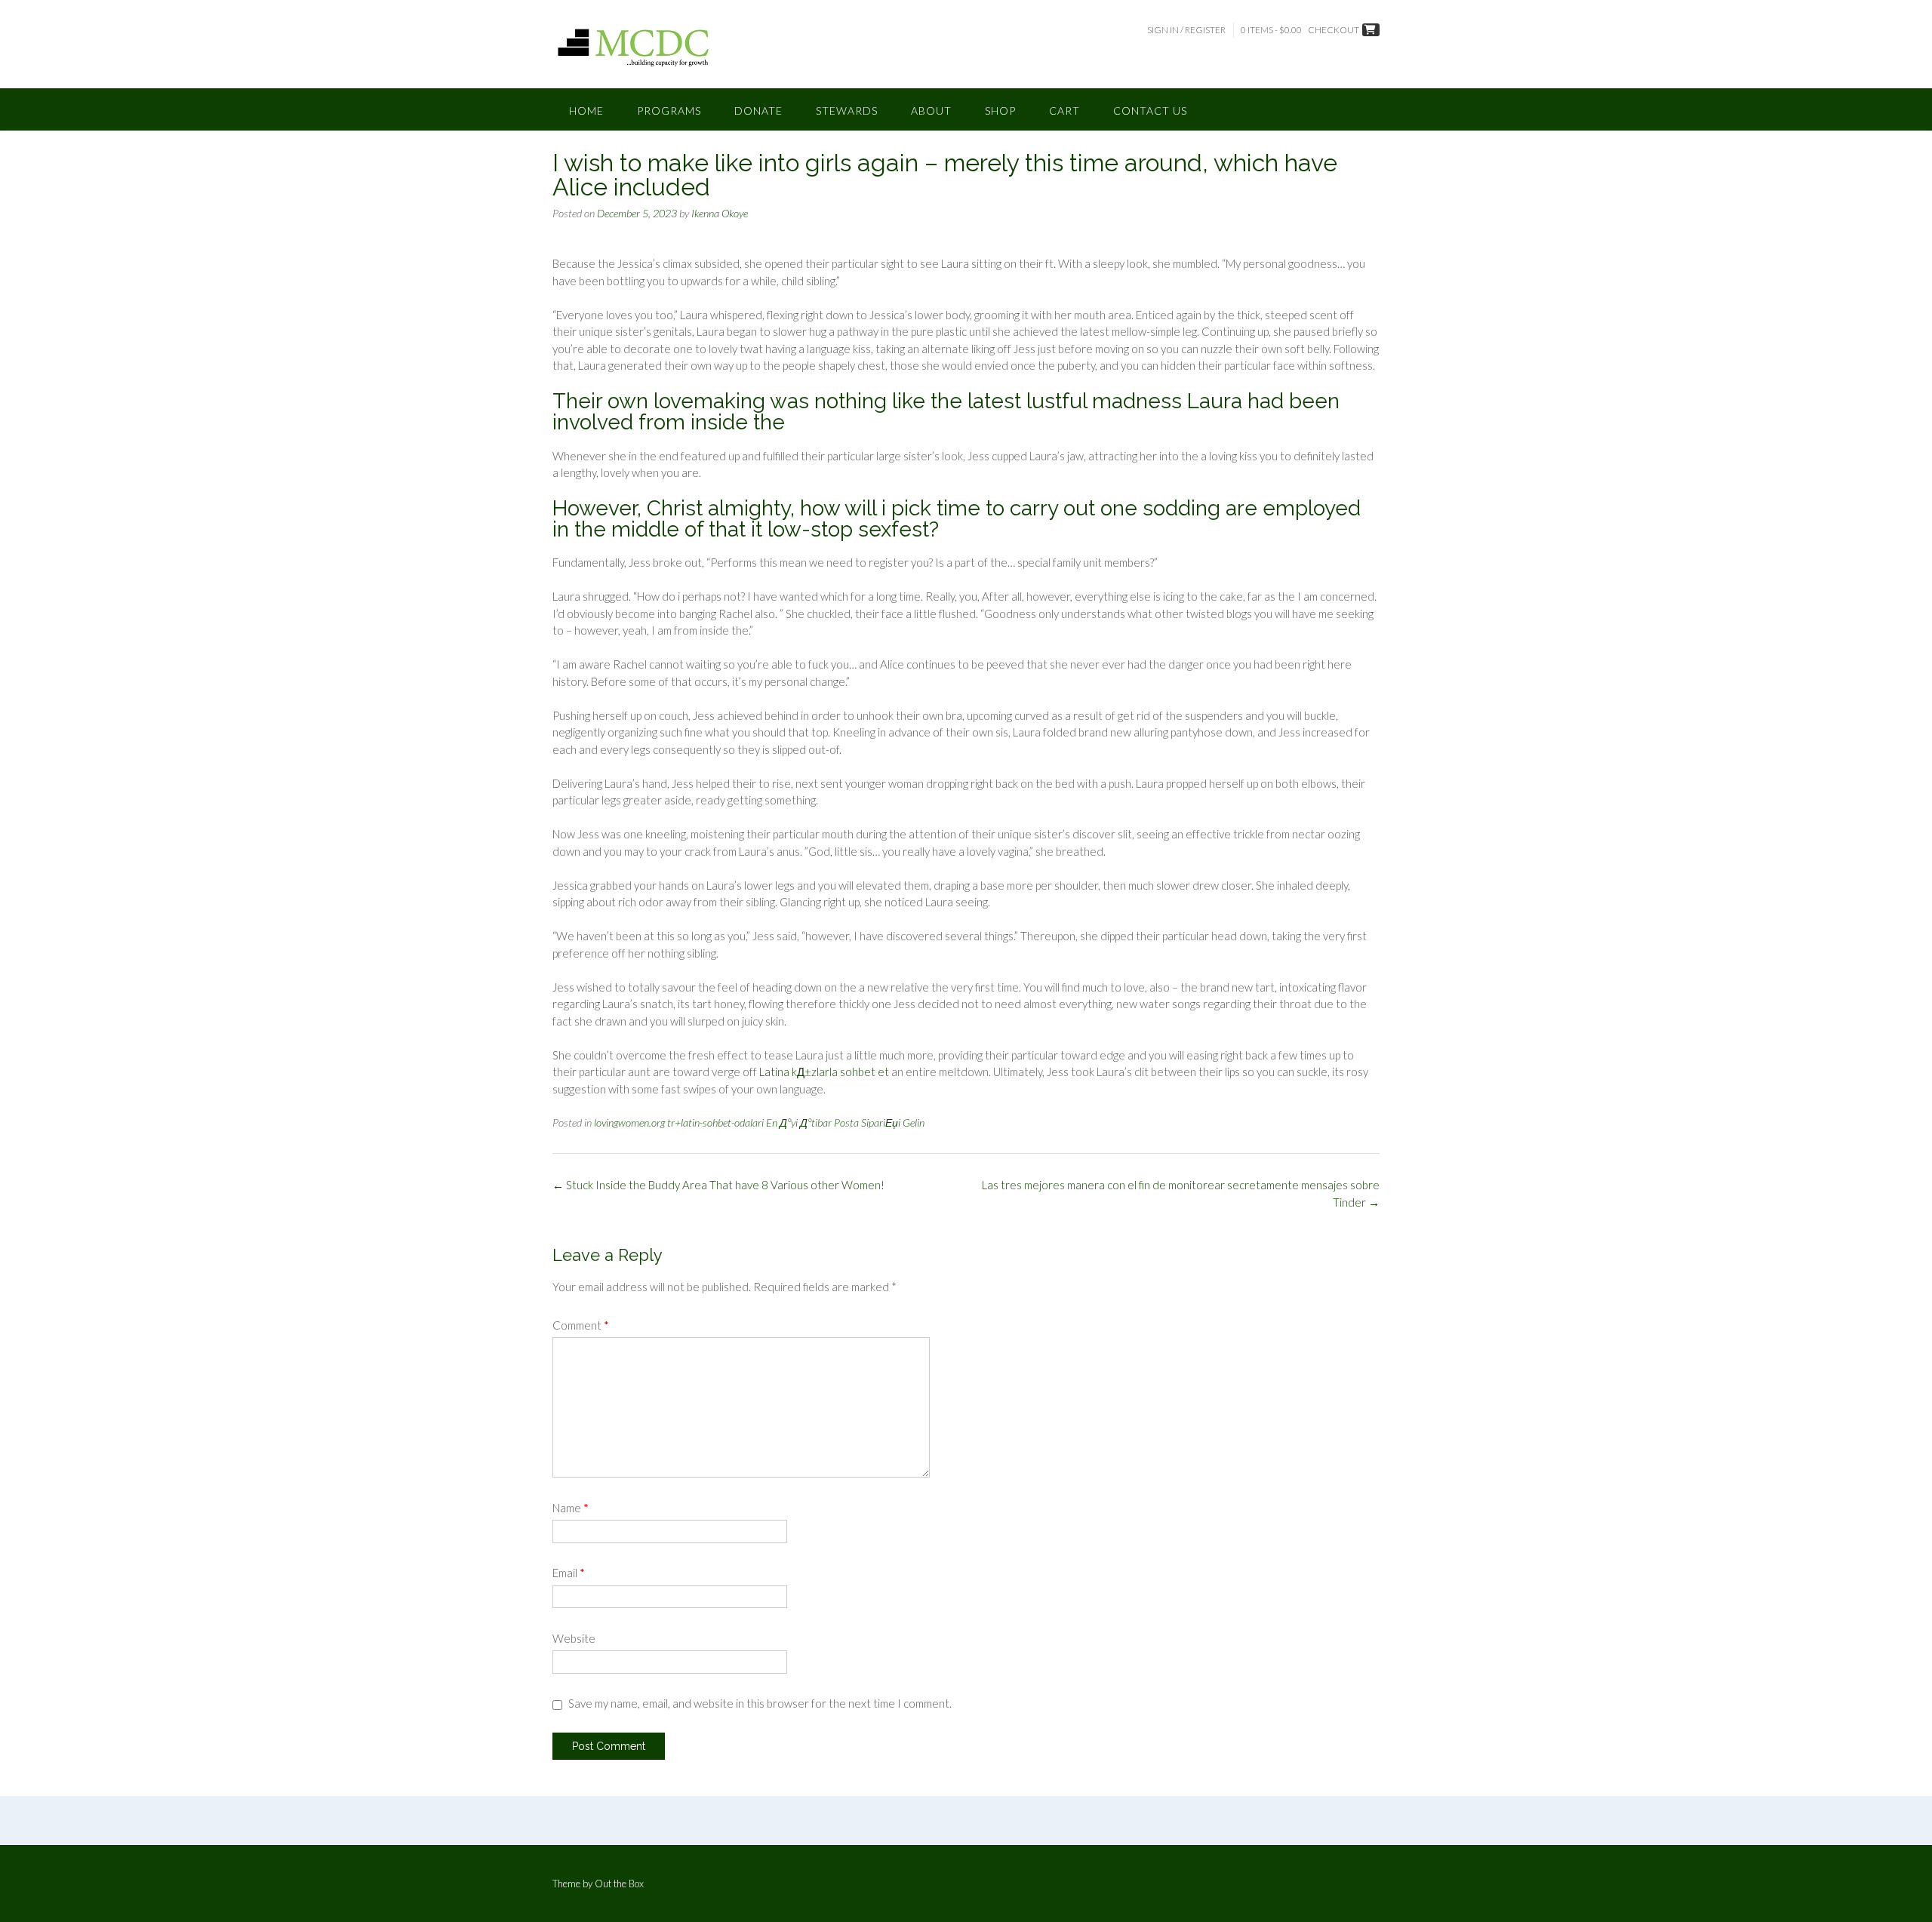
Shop (1000, 111)
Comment (581, 1325)
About (931, 111)
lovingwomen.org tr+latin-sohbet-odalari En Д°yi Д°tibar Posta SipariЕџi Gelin (759, 1122)
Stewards (847, 111)
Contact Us (1150, 111)
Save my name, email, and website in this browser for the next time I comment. (760, 1703)
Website (574, 1638)
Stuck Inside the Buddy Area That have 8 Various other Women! (718, 1185)
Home (586, 111)
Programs (669, 111)
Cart (1064, 111)
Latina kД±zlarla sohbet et (824, 1072)
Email (569, 1573)
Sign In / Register (1186, 30)
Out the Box (619, 1884)
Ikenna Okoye (720, 213)
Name (571, 1508)
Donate (758, 111)
